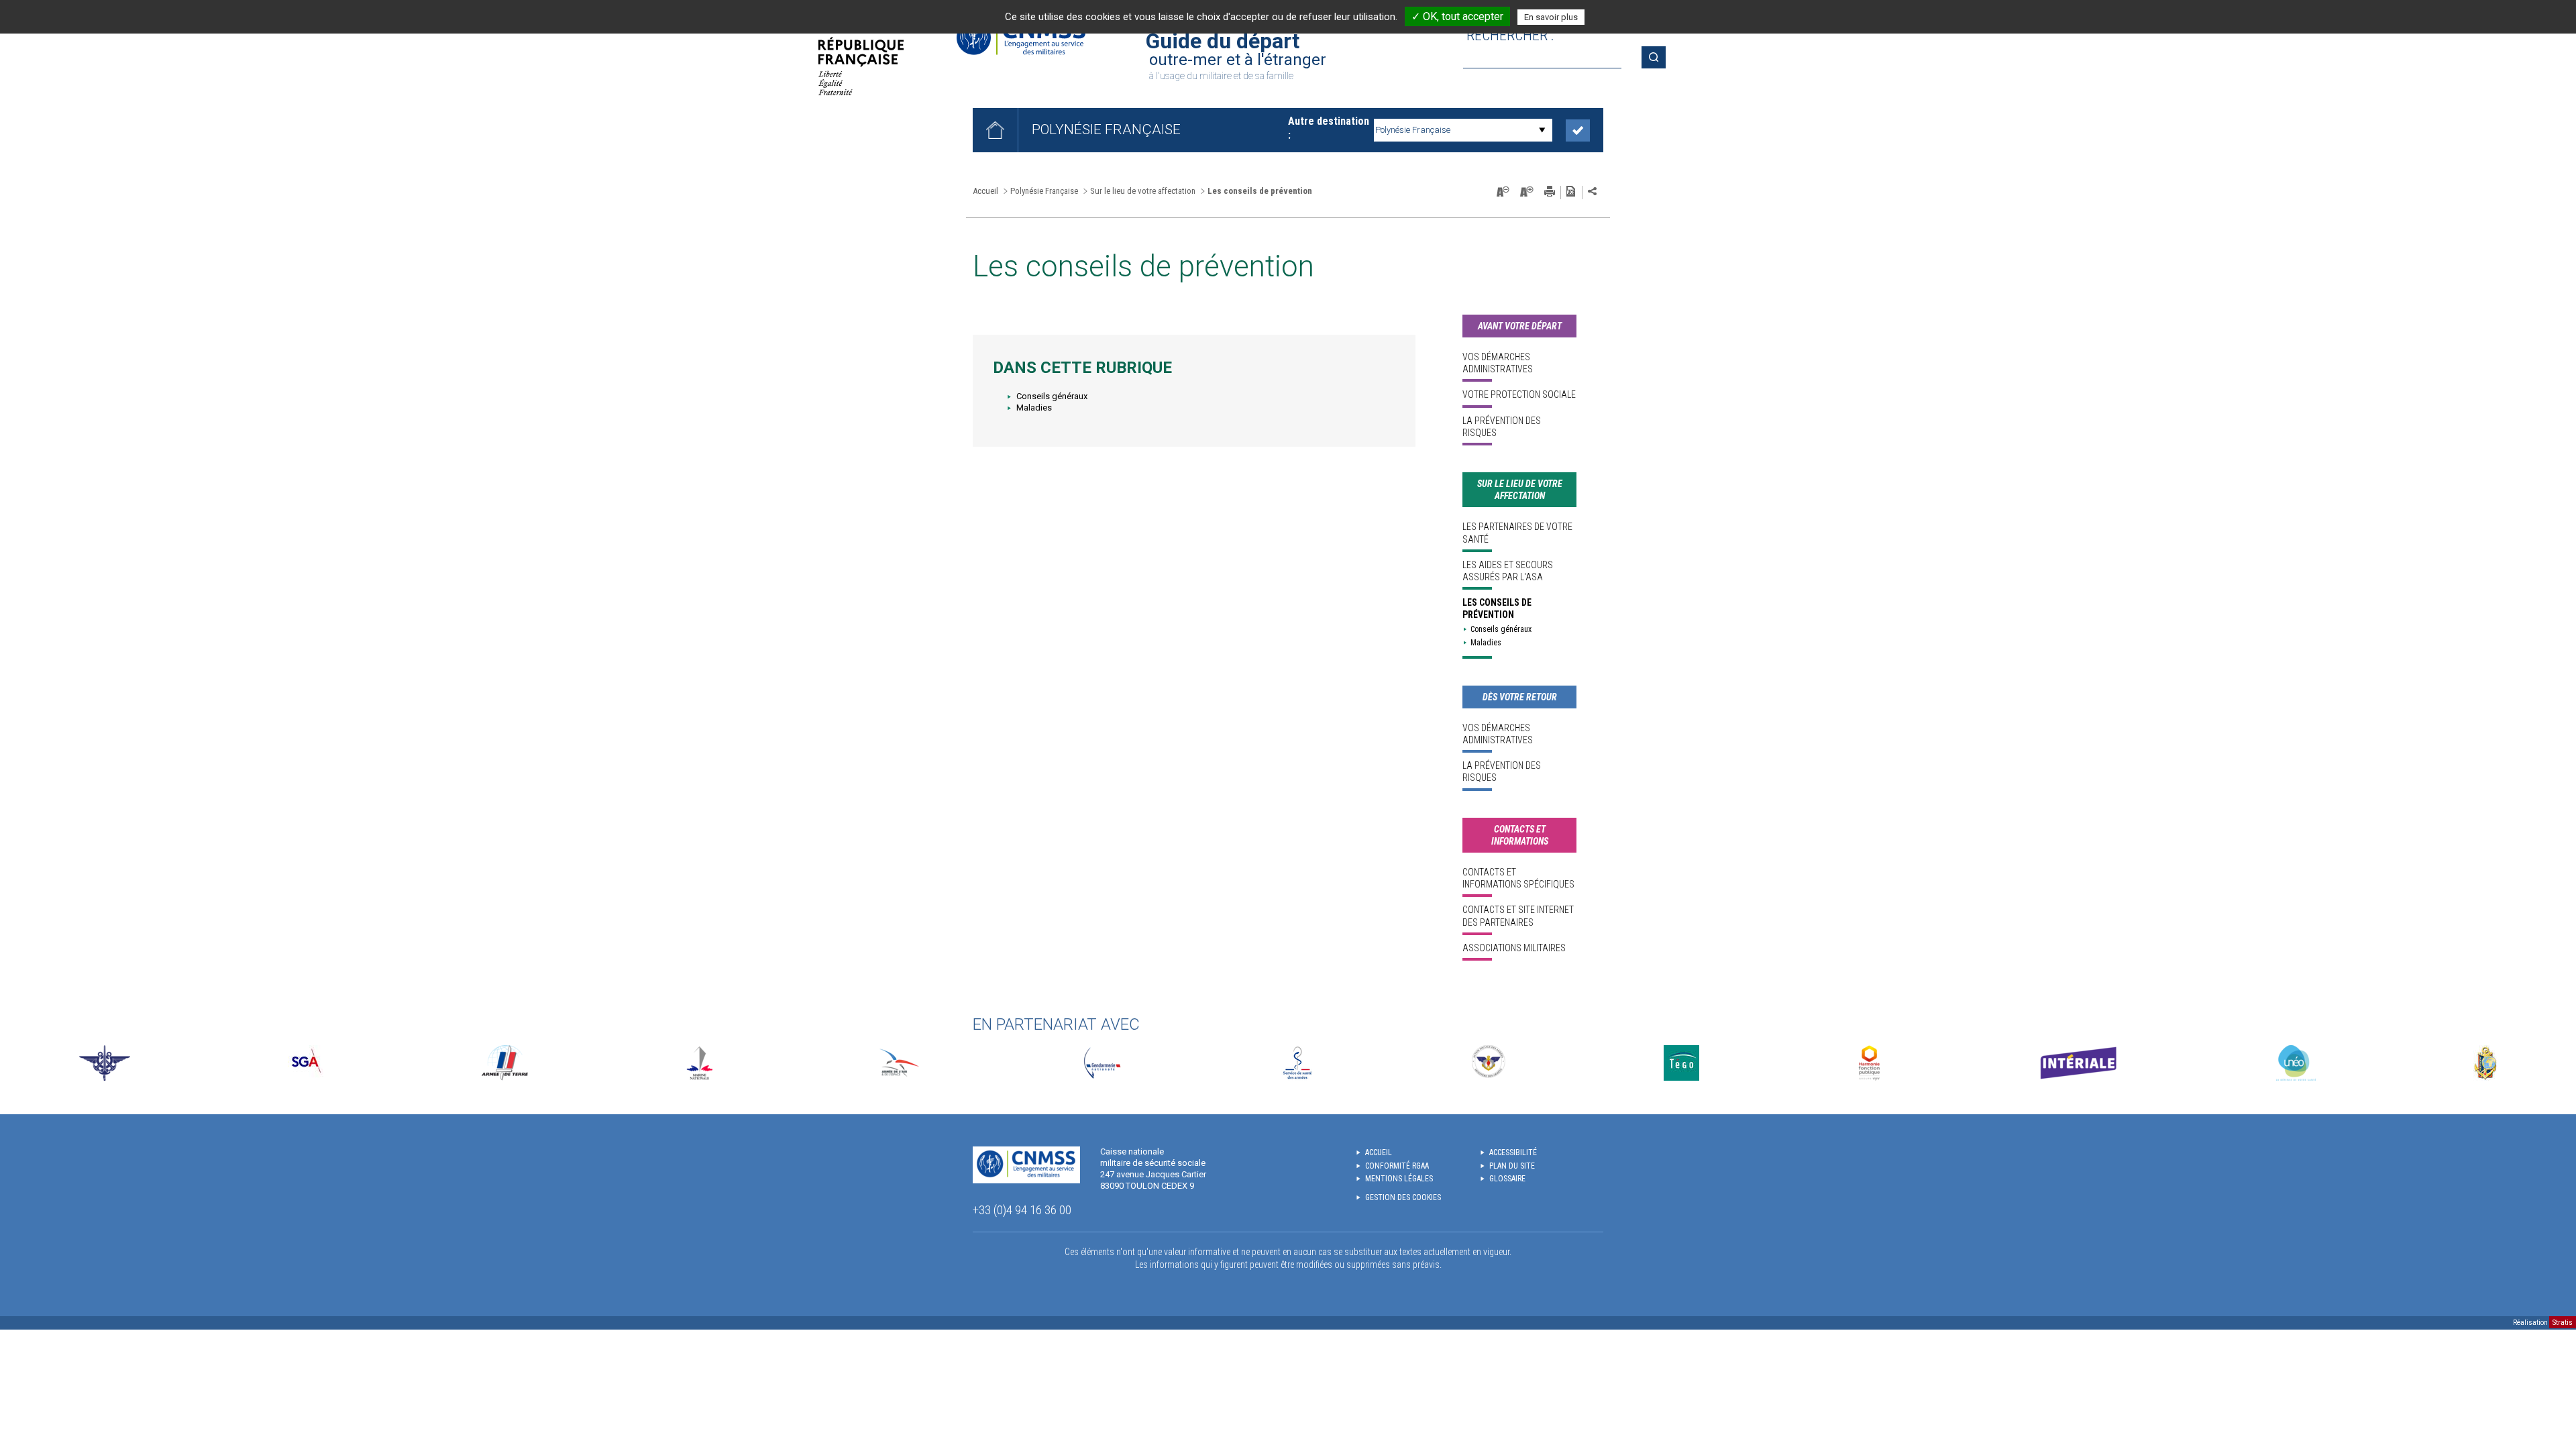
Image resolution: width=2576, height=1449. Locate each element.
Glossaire (1507, 1179)
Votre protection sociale (1519, 394)
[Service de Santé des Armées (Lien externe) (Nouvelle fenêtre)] (1297, 1063)
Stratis (2563, 1323)
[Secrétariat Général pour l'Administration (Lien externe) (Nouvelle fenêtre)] (306, 1063)
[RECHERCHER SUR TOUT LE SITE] (1658, 57)
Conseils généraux (1052, 396)
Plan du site (1512, 1166)
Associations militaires (1514, 948)
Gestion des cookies (1403, 1197)
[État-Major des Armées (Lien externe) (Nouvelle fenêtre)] (105, 1063)
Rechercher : (1510, 35)
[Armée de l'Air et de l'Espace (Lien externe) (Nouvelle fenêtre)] (898, 1063)
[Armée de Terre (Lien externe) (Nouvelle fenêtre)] (505, 1063)
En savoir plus (1551, 17)
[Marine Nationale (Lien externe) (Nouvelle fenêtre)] (700, 1063)
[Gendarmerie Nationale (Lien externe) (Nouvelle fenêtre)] (1102, 1063)
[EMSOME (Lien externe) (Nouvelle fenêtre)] (2485, 1063)
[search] (1542, 57)
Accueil (985, 191)
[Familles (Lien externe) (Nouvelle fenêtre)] (1489, 1063)
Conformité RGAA (1397, 1166)
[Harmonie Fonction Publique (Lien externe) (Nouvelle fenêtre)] (1869, 1063)
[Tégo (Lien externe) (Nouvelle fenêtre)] (1681, 1063)
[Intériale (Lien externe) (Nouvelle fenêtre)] (2078, 1063)
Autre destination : (1329, 128)
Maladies (1034, 408)
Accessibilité (1513, 1152)
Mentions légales (1399, 1179)
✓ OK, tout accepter (1457, 16)
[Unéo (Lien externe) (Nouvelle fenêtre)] (2296, 1063)
